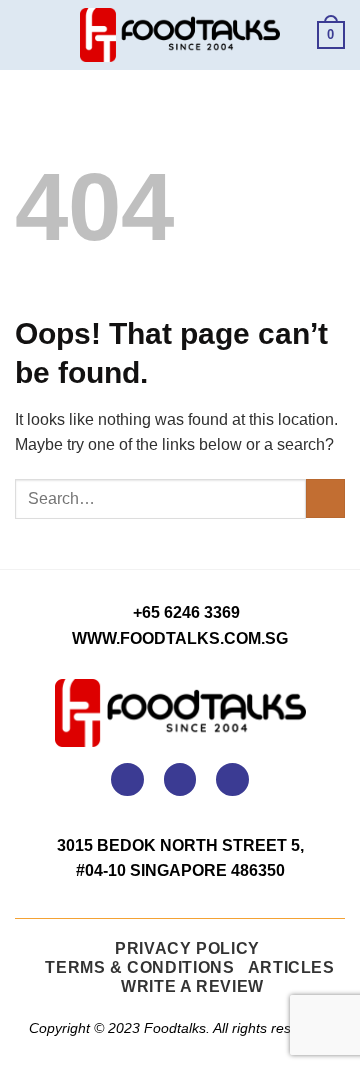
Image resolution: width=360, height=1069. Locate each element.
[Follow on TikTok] (232, 779)
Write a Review (192, 986)
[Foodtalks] (180, 35)
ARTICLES (291, 967)
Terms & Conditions (139, 967)
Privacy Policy (187, 948)
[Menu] (27, 34)
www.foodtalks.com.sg (180, 638)
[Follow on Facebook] (127, 779)
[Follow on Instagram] (180, 779)
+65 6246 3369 (186, 612)
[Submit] (325, 498)
